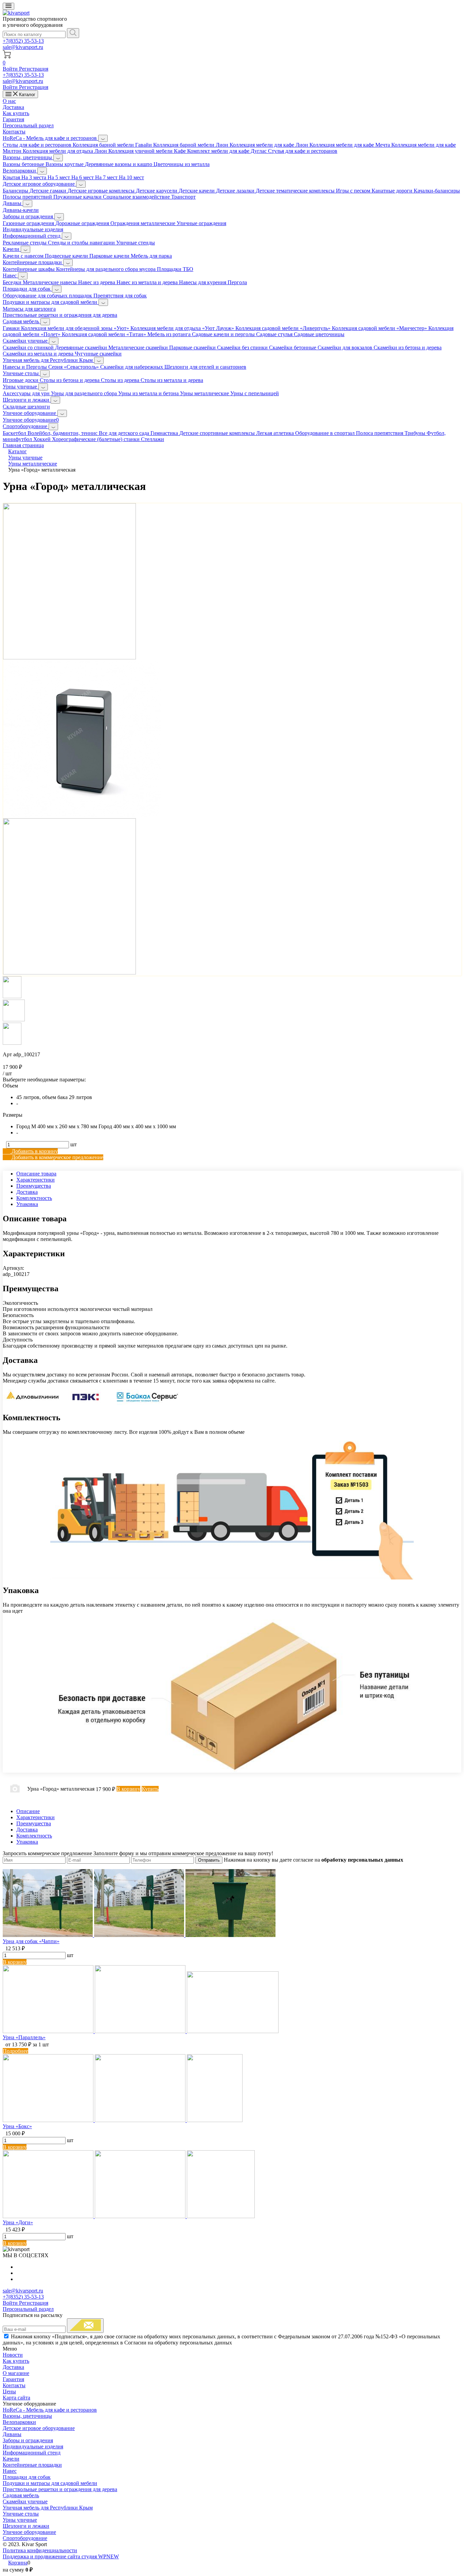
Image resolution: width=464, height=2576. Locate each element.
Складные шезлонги (26, 407)
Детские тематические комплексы (296, 191)
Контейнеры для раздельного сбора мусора (106, 269)
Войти (11, 69)
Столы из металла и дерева (172, 380)
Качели (12, 249)
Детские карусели (157, 191)
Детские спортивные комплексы (218, 433)
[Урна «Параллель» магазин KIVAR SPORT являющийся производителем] (141, 2031)
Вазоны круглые (65, 164)
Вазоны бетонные (24, 164)
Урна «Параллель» (24, 2037)
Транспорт (183, 197)
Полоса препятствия (380, 433)
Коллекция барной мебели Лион (191, 145)
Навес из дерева (97, 282)
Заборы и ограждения (29, 216)
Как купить (16, 113)
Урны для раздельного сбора (85, 393)
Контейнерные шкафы (29, 269)
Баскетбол (15, 433)
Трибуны (416, 433)
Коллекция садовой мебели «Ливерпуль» (284, 328)
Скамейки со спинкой (29, 348)
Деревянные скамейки (82, 348)
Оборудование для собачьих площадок (48, 296)
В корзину (15, 1962)
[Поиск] (73, 33)
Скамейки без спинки (243, 348)
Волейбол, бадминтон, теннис (63, 433)
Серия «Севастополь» (74, 367)
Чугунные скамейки (98, 354)
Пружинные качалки (78, 197)
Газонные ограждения (29, 223)
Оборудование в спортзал (326, 433)
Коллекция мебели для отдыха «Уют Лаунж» (183, 328)
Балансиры (16, 191)
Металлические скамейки (139, 348)
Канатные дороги (393, 191)
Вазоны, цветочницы (28, 157)
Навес (10, 276)
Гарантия (13, 119)
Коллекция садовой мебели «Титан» (105, 334)
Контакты (14, 132)
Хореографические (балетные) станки (96, 439)
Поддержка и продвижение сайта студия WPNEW (61, 2556)
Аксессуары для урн (27, 393)
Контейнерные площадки (33, 262)
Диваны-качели (21, 210)
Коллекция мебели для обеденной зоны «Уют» (76, 328)
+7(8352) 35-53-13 (23, 41)
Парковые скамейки (193, 348)
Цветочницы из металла (182, 164)
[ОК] (85, 2326)
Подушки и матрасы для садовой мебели (51, 302)
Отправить (209, 1860)
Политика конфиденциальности (40, 2550)
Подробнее (15, 2051)
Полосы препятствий (28, 197)
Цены (9, 2391)
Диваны (13, 203)
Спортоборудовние (26, 426)
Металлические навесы (50, 282)
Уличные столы (21, 373)
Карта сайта (16, 2398)
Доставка (13, 107)
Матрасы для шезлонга (29, 309)
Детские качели (197, 191)
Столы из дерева (121, 380)
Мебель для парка (151, 256)
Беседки (13, 282)
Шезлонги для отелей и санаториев (205, 367)
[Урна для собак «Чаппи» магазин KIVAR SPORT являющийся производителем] (139, 1935)
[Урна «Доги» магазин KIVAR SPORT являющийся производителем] (129, 2216)
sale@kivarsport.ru (23, 47)
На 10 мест (131, 177)
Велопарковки (20, 171)
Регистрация (34, 69)
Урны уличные (21, 387)
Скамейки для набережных (132, 367)
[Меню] (8, 6)
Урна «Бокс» (17, 2126)
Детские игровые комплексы (102, 191)
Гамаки (12, 328)
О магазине (16, 2373)
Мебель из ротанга (170, 334)
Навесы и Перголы (25, 367)
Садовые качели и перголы (224, 334)
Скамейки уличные (26, 341)
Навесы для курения (203, 282)
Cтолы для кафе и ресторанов (38, 145)
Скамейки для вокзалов (346, 348)
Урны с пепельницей (255, 393)
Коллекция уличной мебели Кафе (148, 151)
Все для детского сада (125, 433)
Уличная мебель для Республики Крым (48, 360)
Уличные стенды (136, 243)
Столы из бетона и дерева (70, 380)
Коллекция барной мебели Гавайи (113, 145)
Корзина (18, 2563)
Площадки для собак (27, 289)
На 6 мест (83, 177)
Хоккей (43, 439)
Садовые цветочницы (319, 334)
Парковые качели (110, 256)
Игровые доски (21, 380)
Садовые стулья (275, 334)
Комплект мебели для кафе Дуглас (228, 151)
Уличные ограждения (201, 223)
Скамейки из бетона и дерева (408, 348)
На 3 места (34, 177)
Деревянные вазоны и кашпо (119, 164)
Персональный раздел (28, 125)
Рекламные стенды (25, 243)
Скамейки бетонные (293, 348)
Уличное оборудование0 (31, 420)
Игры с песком (354, 191)
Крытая (12, 177)
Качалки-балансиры (437, 191)
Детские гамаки (49, 191)
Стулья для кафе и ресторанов (303, 151)
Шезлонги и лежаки (27, 400)
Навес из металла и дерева (148, 282)
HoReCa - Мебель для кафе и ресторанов (50, 138)
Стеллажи (153, 439)
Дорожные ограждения (83, 223)
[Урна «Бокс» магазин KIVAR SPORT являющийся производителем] (123, 2120)
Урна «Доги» (18, 2222)
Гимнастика (165, 433)
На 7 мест (107, 177)
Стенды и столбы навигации (82, 243)
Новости (13, 2355)
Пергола (237, 282)
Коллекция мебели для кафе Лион (270, 145)
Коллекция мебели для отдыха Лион (66, 151)
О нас (9, 101)
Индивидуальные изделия (33, 229)
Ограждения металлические (144, 223)
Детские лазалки (236, 191)
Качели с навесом (24, 256)
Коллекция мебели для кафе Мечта (350, 145)
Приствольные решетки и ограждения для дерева (60, 315)
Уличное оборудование (30, 413)
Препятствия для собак (120, 296)
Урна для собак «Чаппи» (31, 1941)
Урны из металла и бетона (149, 393)
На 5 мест (59, 177)
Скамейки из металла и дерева (39, 354)
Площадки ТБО (175, 269)
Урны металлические (205, 393)
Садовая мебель (22, 321)
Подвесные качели (67, 256)
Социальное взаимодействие (137, 197)
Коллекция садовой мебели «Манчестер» (380, 328)
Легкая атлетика (276, 433)
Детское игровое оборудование (39, 184)
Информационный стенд (32, 236)
